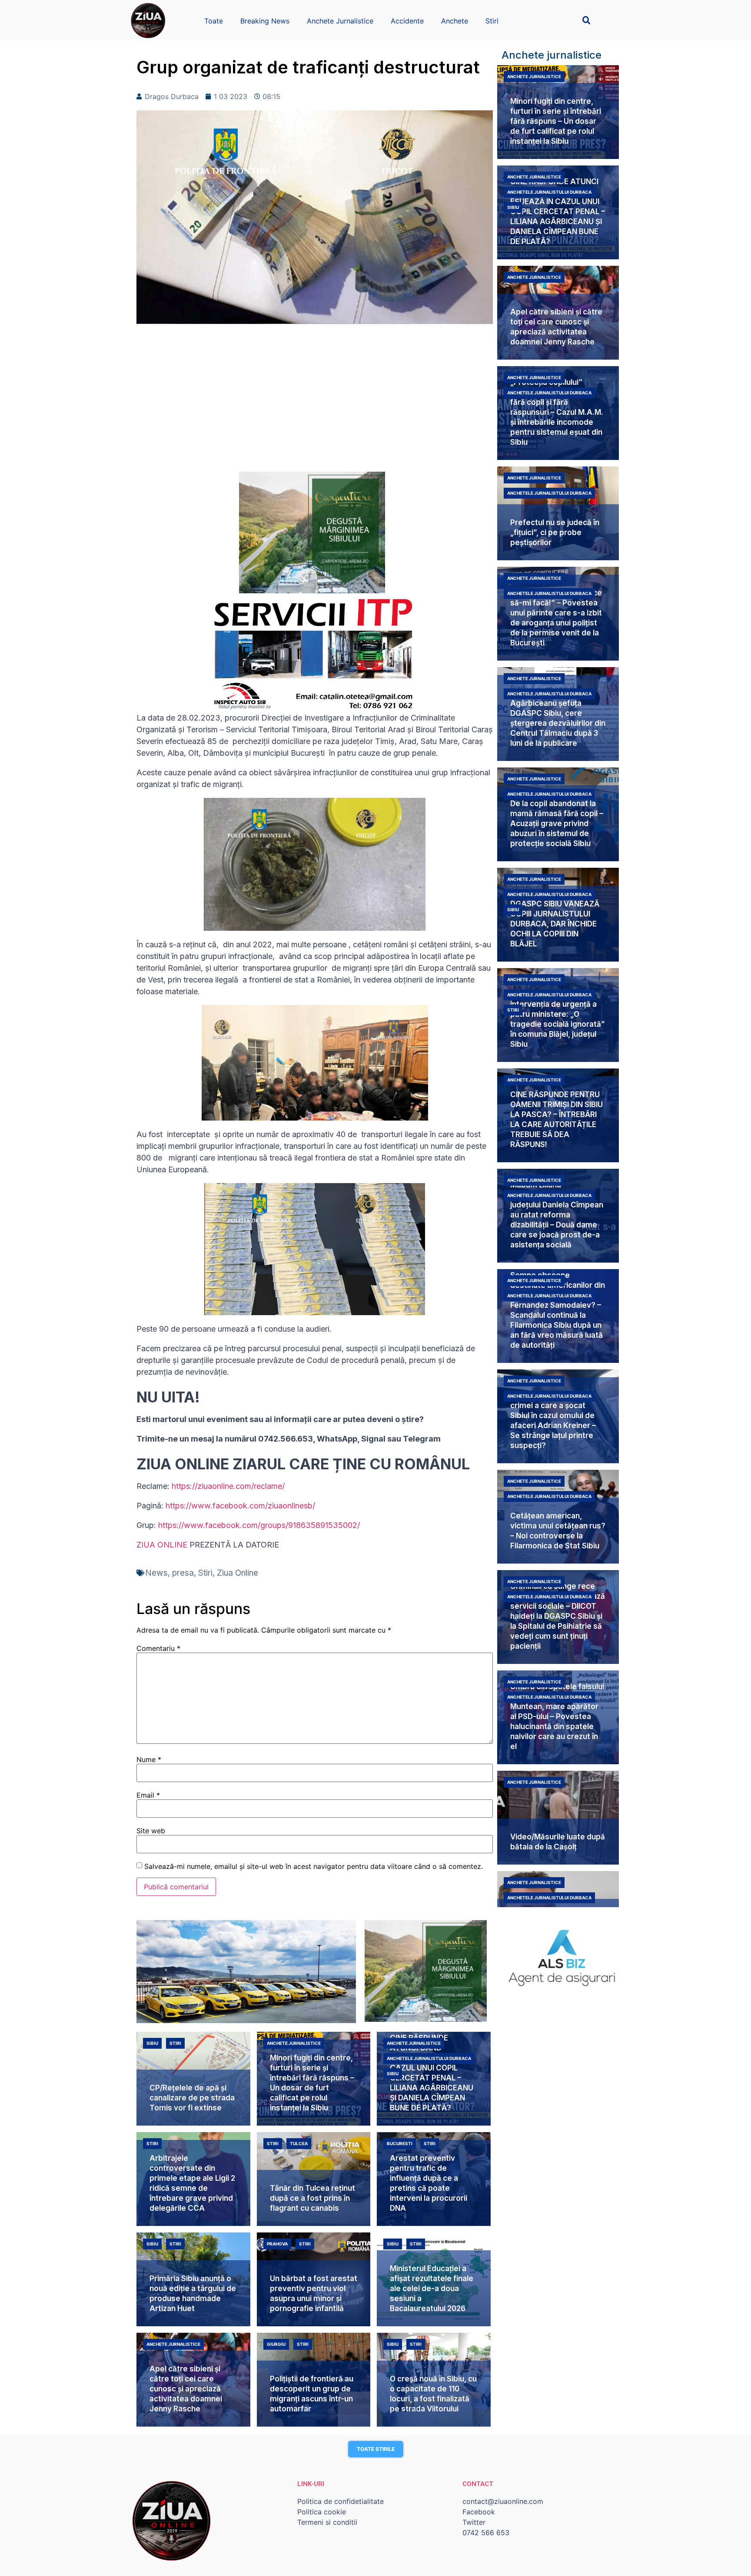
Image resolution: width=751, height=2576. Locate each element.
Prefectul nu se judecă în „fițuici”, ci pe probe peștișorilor (555, 532)
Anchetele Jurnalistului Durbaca (549, 192)
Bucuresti (400, 2143)
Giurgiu (276, 2344)
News (156, 1573)
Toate (214, 21)
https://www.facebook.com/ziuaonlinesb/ (240, 1506)
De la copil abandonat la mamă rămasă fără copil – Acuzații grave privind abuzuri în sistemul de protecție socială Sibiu (557, 823)
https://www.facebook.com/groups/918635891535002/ (259, 1525)
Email (148, 1795)
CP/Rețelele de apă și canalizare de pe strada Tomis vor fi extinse (192, 2098)
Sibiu (513, 207)
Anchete (455, 21)
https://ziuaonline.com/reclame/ (228, 1486)
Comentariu (158, 1648)
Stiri (492, 21)
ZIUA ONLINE (162, 1545)
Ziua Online (238, 1573)
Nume (149, 1759)
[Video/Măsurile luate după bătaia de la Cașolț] (558, 1818)
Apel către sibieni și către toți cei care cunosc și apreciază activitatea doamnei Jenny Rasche (186, 2389)
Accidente (407, 21)
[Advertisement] (315, 402)
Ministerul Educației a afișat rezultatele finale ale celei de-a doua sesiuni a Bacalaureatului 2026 (432, 2288)
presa (183, 1573)
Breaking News (265, 21)
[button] (587, 20)
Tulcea (299, 2143)
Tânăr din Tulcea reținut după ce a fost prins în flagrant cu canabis (312, 2198)
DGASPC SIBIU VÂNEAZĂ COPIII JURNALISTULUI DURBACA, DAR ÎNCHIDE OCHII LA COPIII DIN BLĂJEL (555, 924)
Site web (151, 1831)
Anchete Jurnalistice (340, 21)
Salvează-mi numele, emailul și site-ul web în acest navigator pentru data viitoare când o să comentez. (314, 1866)
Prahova (277, 2244)
